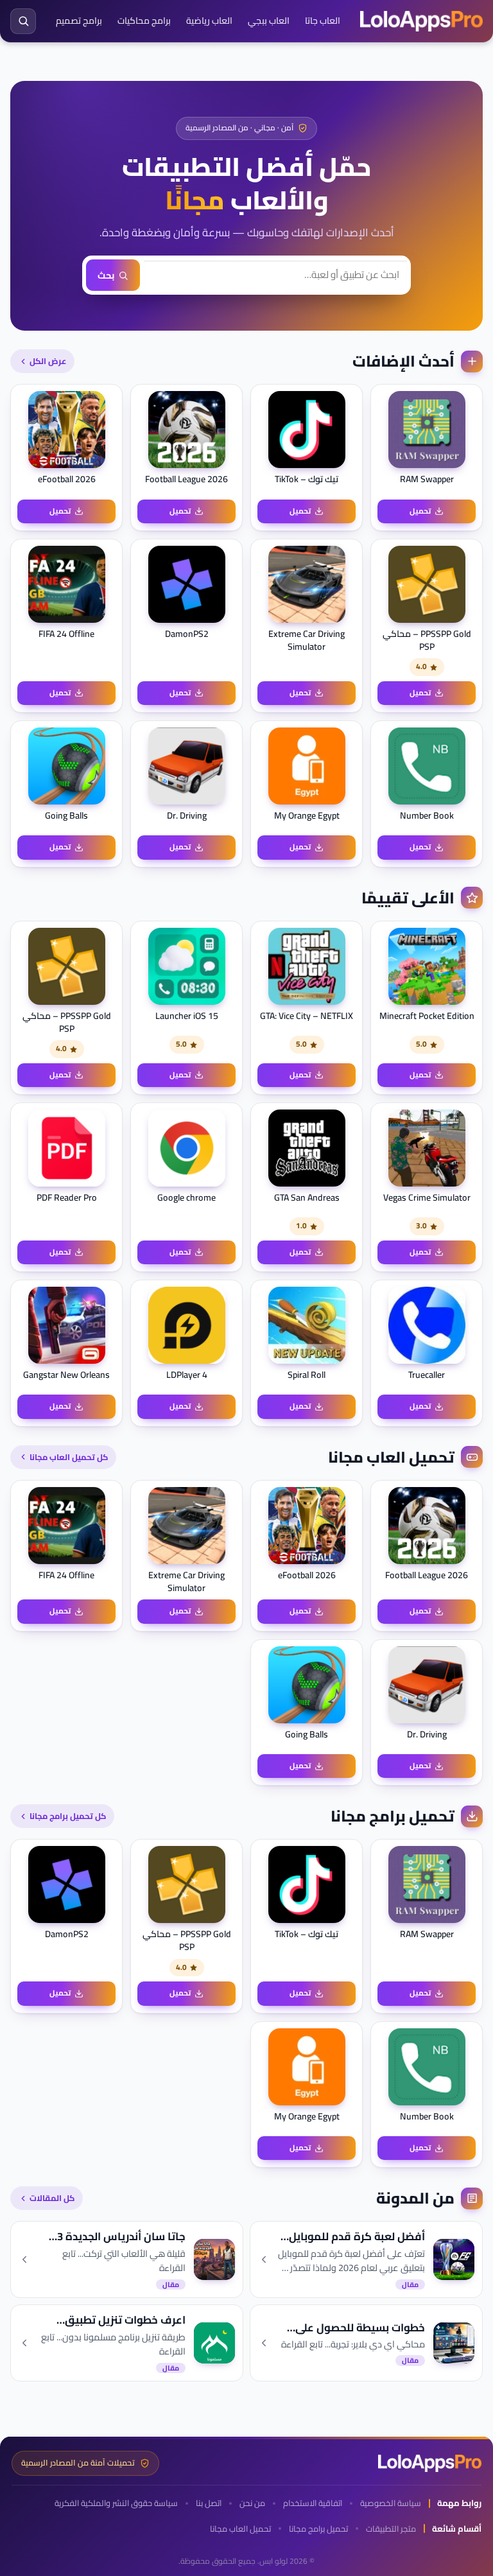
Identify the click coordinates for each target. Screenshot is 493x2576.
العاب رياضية (209, 21)
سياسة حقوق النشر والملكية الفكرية (116, 2503)
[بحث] (23, 21)
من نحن (252, 2503)
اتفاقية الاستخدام (313, 2503)
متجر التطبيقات (391, 2529)
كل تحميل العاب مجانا (69, 1457)
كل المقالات (52, 2198)
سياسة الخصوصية (391, 2503)
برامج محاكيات (144, 21)
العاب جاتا (323, 21)
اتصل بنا (209, 2503)
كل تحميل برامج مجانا (68, 1816)
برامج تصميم (79, 21)
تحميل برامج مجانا (318, 2529)
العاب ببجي (269, 21)
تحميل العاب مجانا (240, 2529)
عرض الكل (48, 361)
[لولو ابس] (421, 21)
